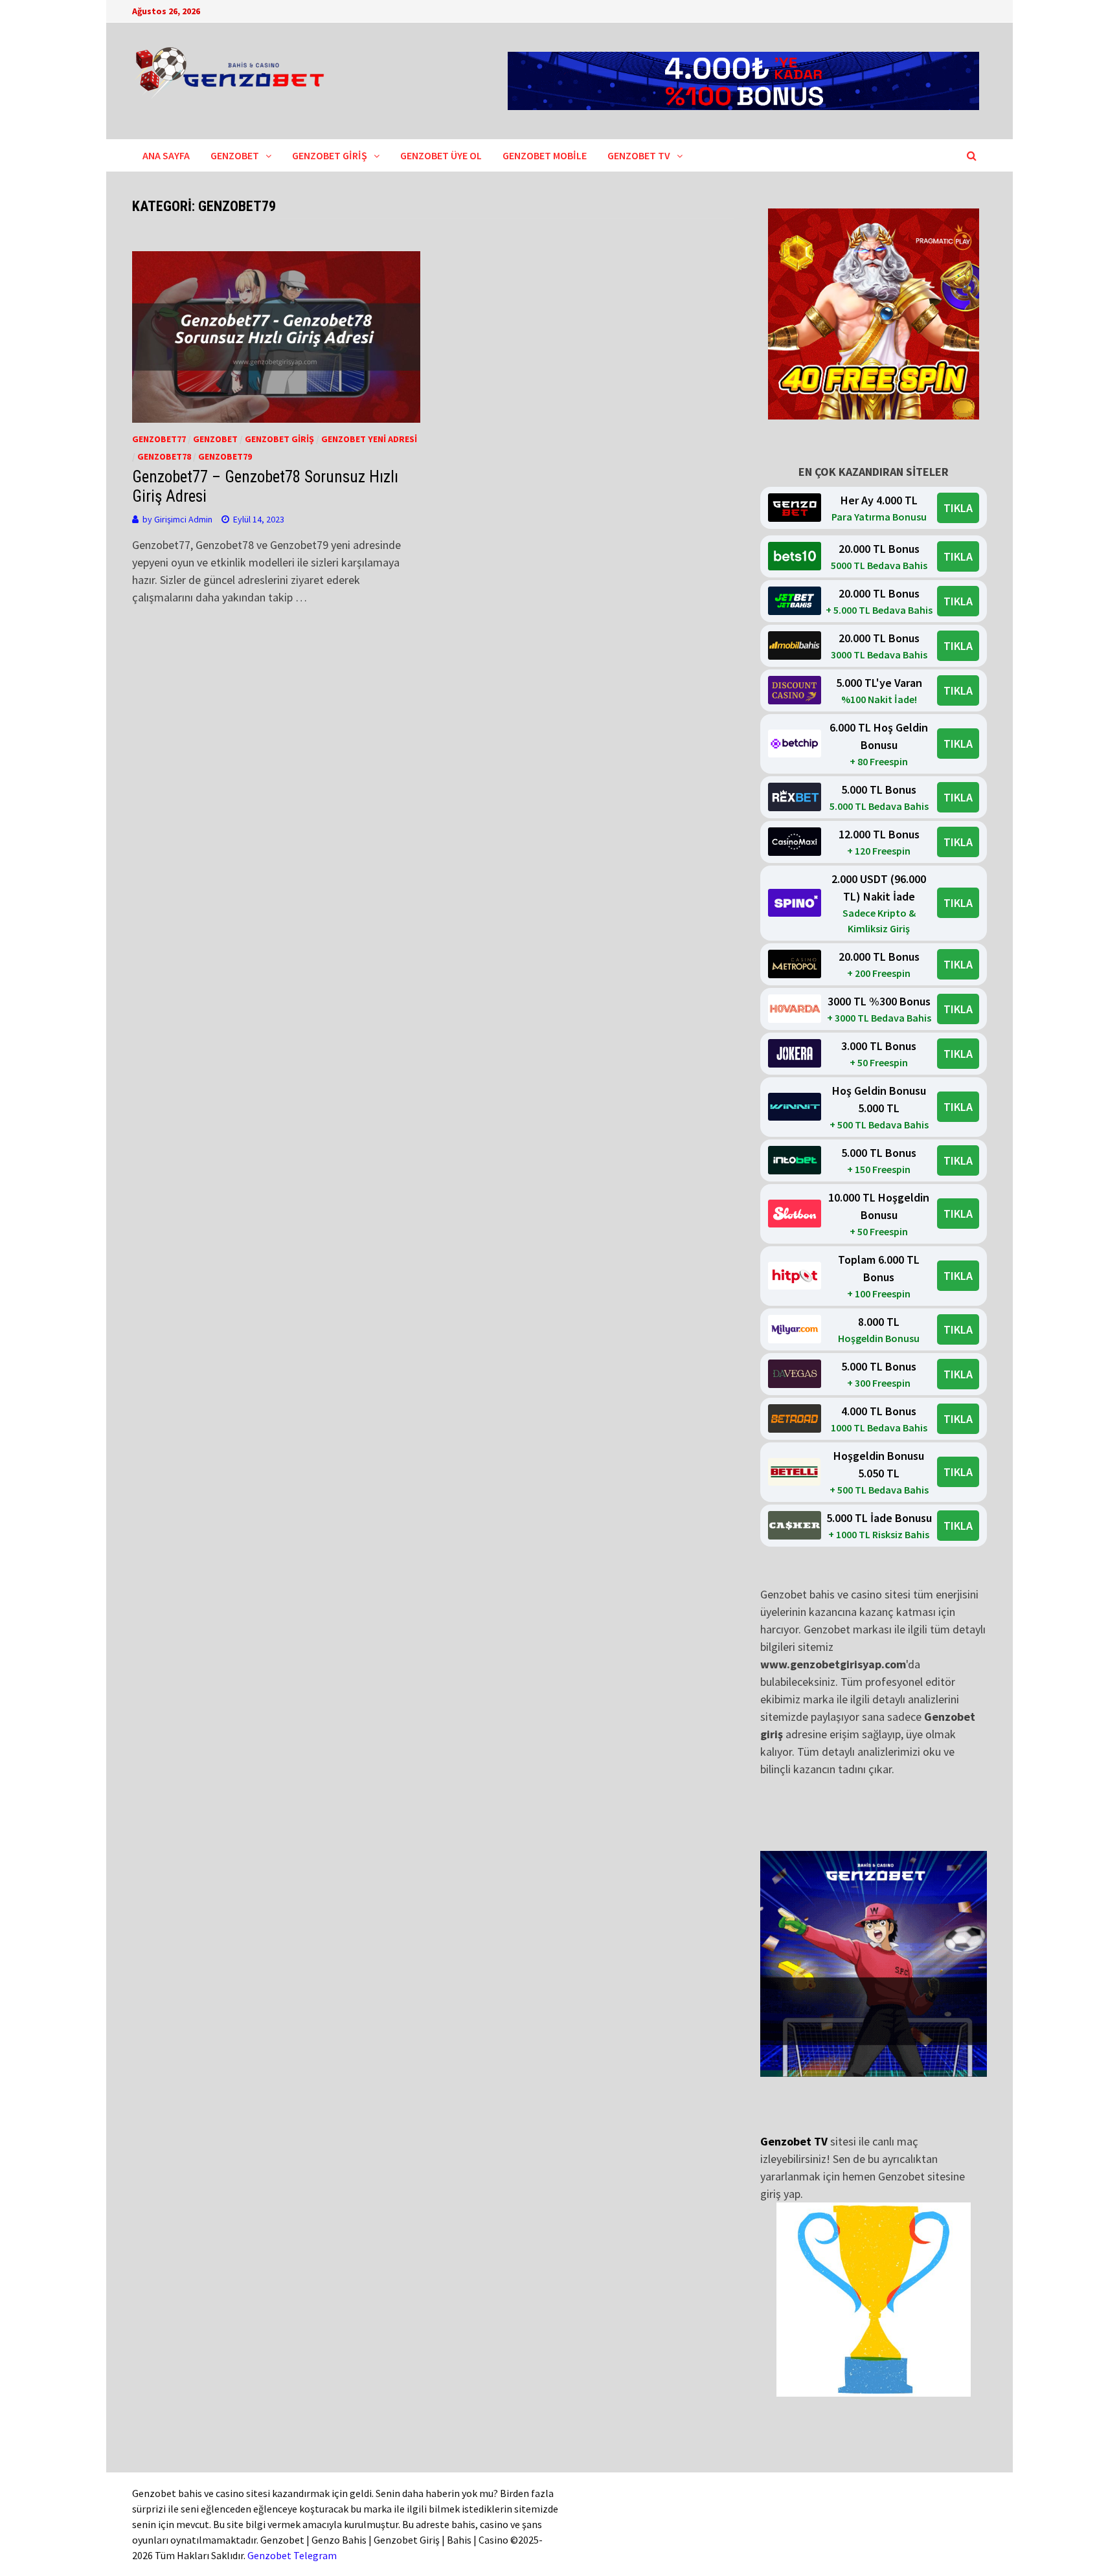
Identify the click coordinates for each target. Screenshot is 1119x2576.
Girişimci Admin (183, 519)
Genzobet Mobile (545, 155)
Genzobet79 (225, 456)
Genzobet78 (164, 456)
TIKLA (958, 508)
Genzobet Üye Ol (441, 155)
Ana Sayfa (166, 155)
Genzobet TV (639, 155)
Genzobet (235, 155)
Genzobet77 (159, 439)
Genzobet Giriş (330, 155)
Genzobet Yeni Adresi (369, 439)
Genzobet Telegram (292, 2555)
